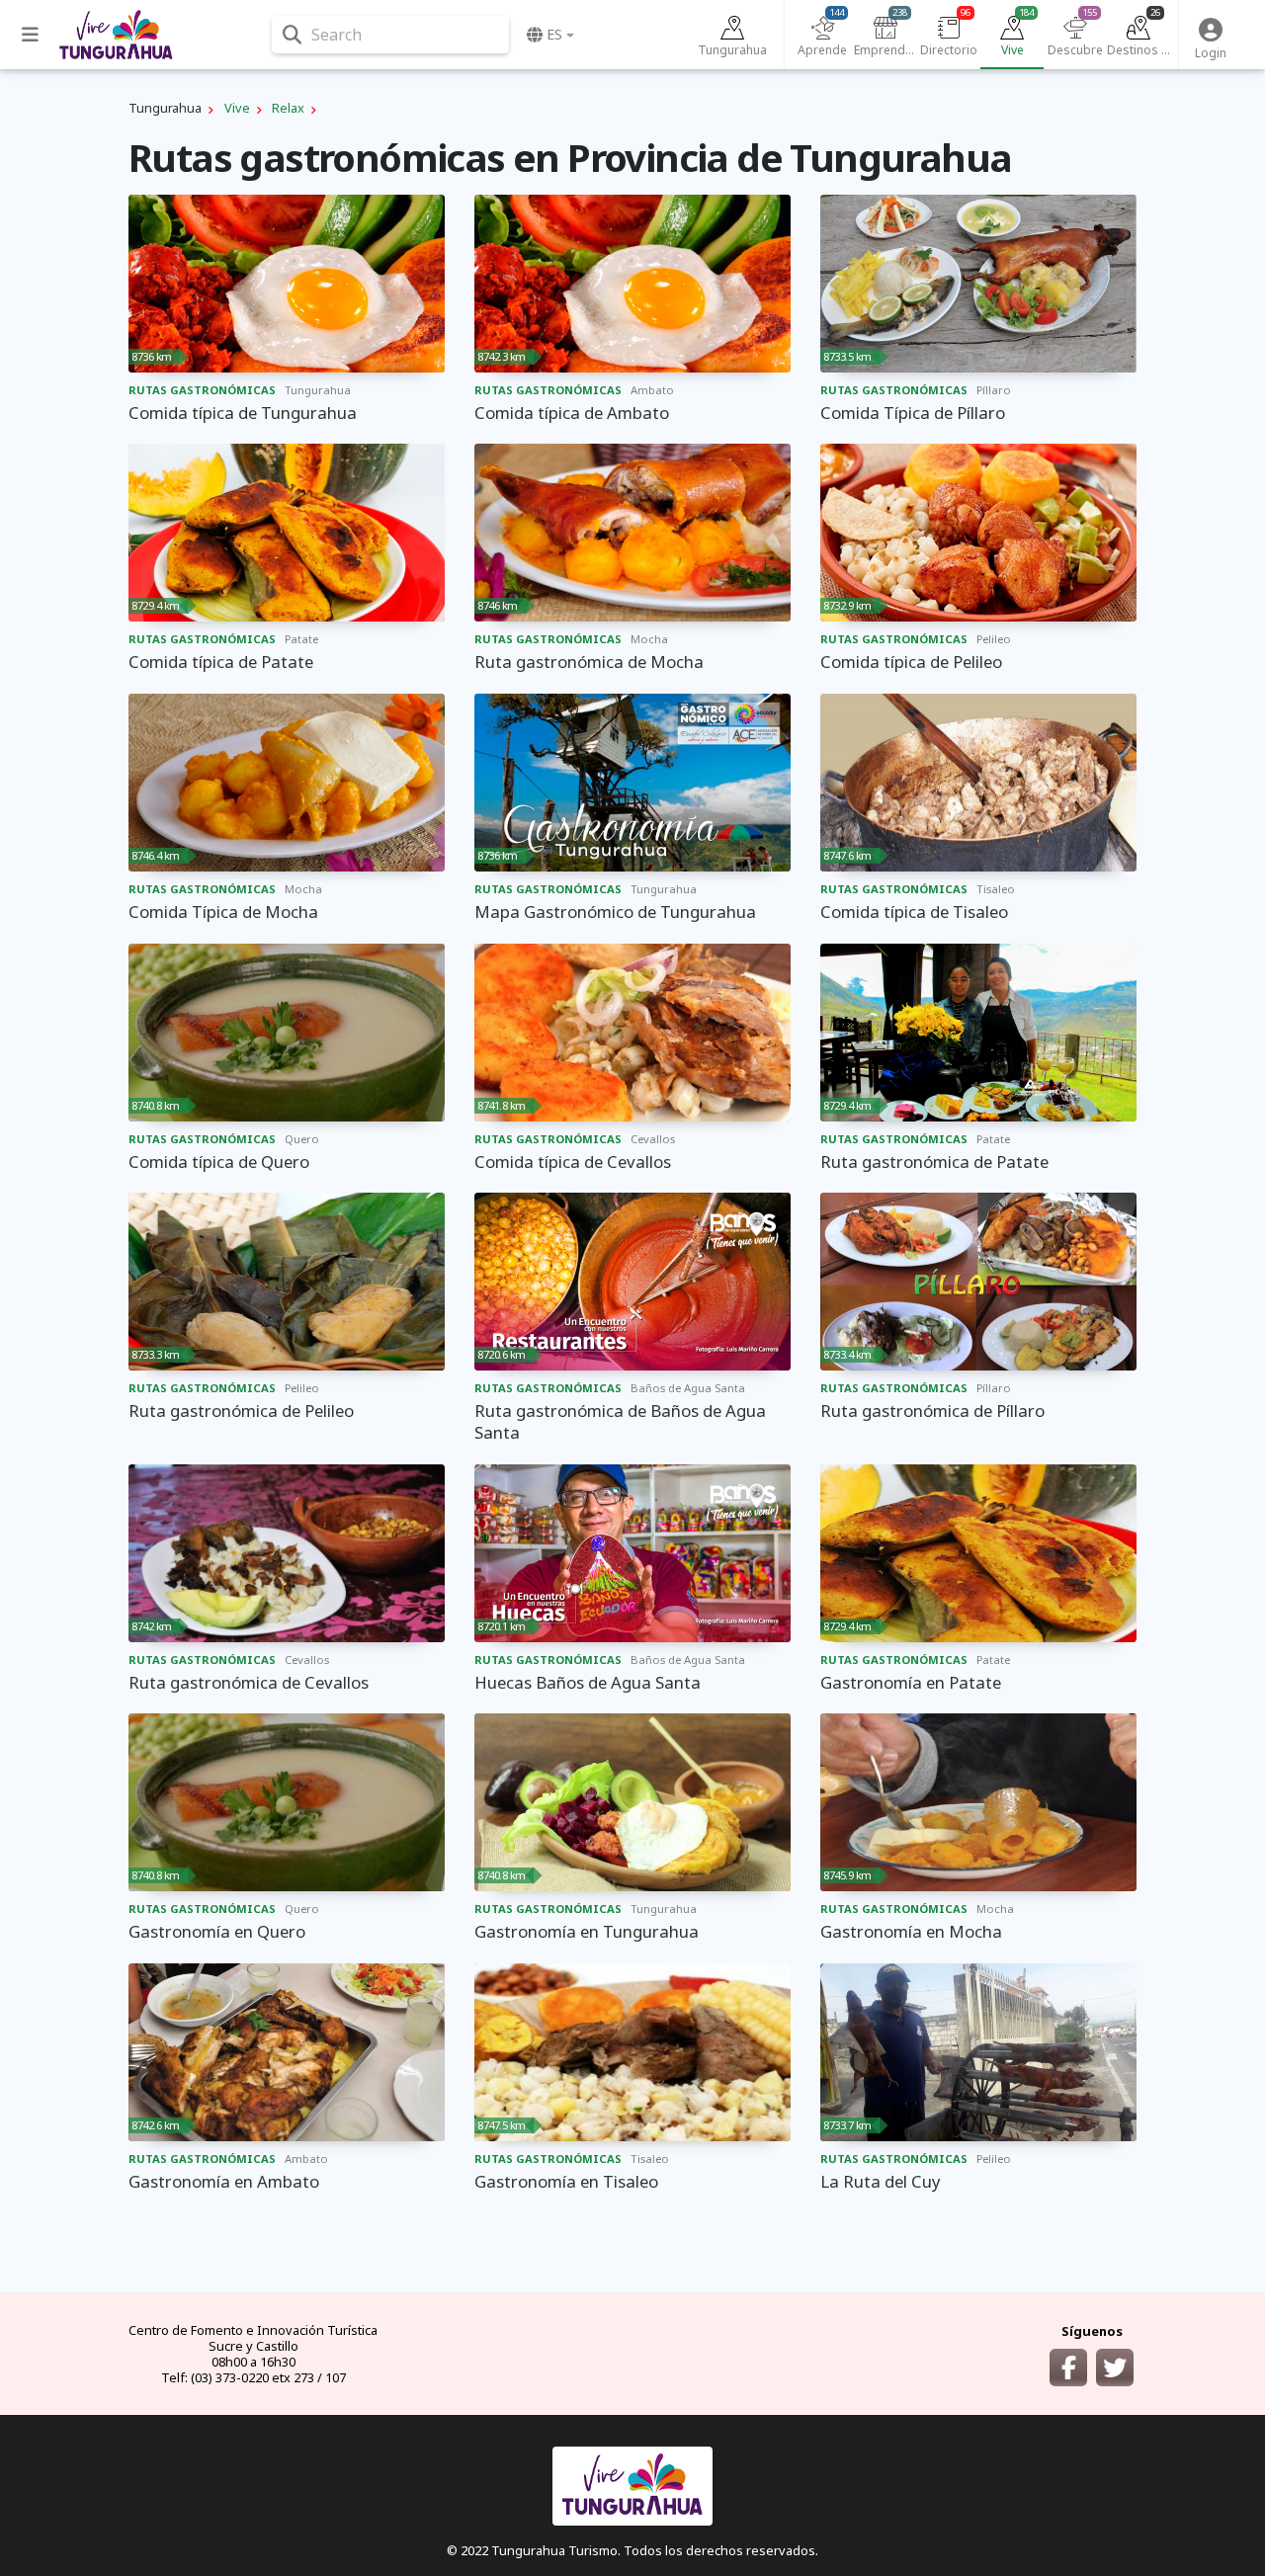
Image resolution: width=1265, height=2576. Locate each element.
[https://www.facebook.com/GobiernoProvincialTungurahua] (1068, 2368)
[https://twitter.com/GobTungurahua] (1115, 2368)
